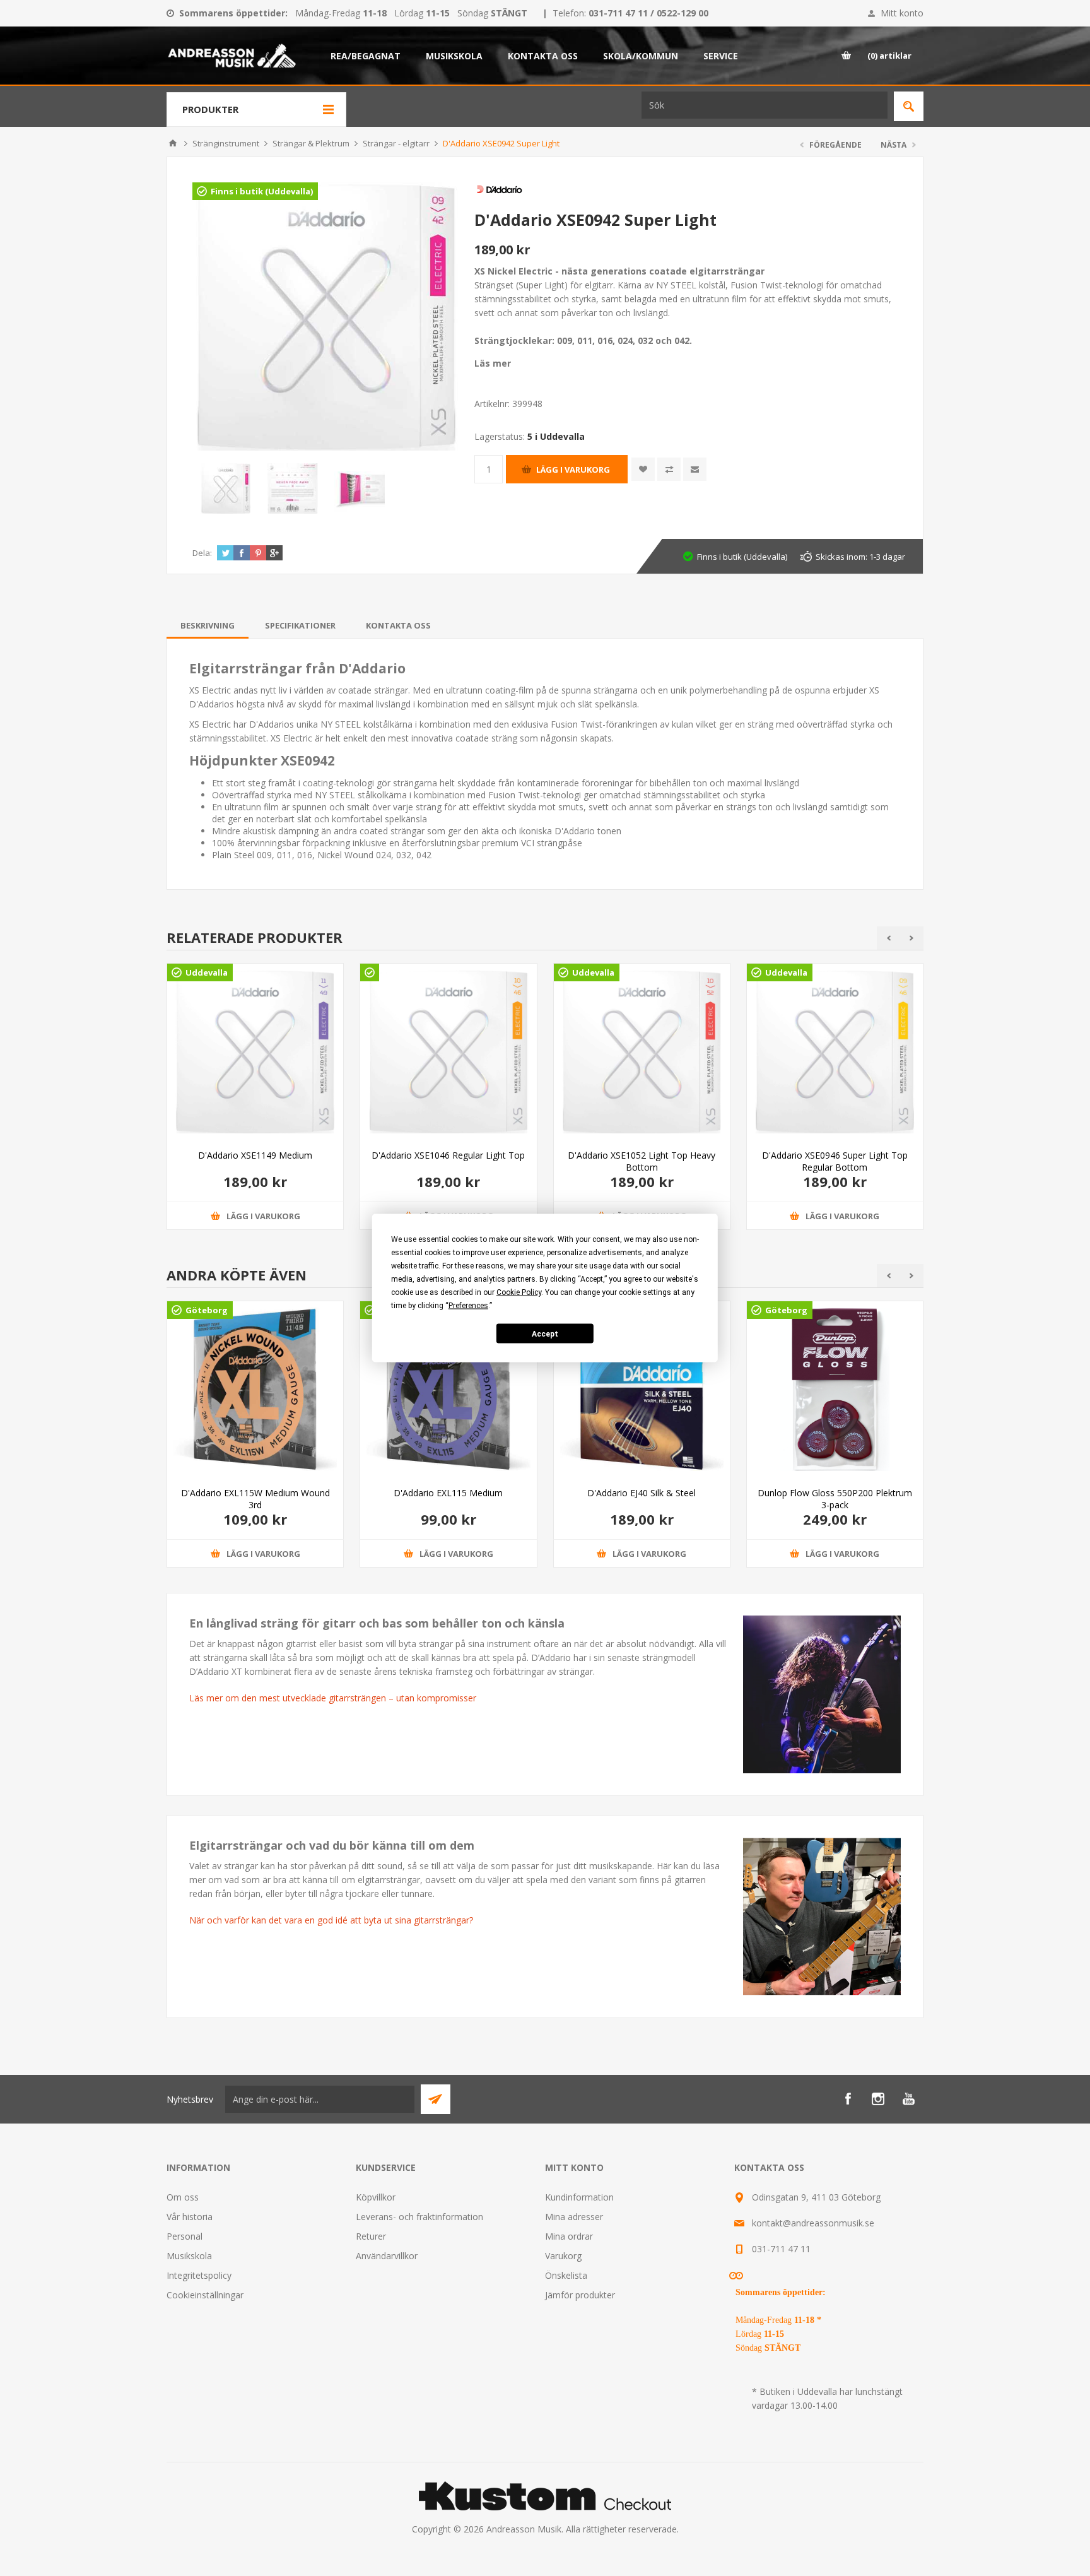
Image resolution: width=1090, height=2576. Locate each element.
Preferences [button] (468, 1306)
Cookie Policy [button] (519, 1292)
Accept (545, 1333)
